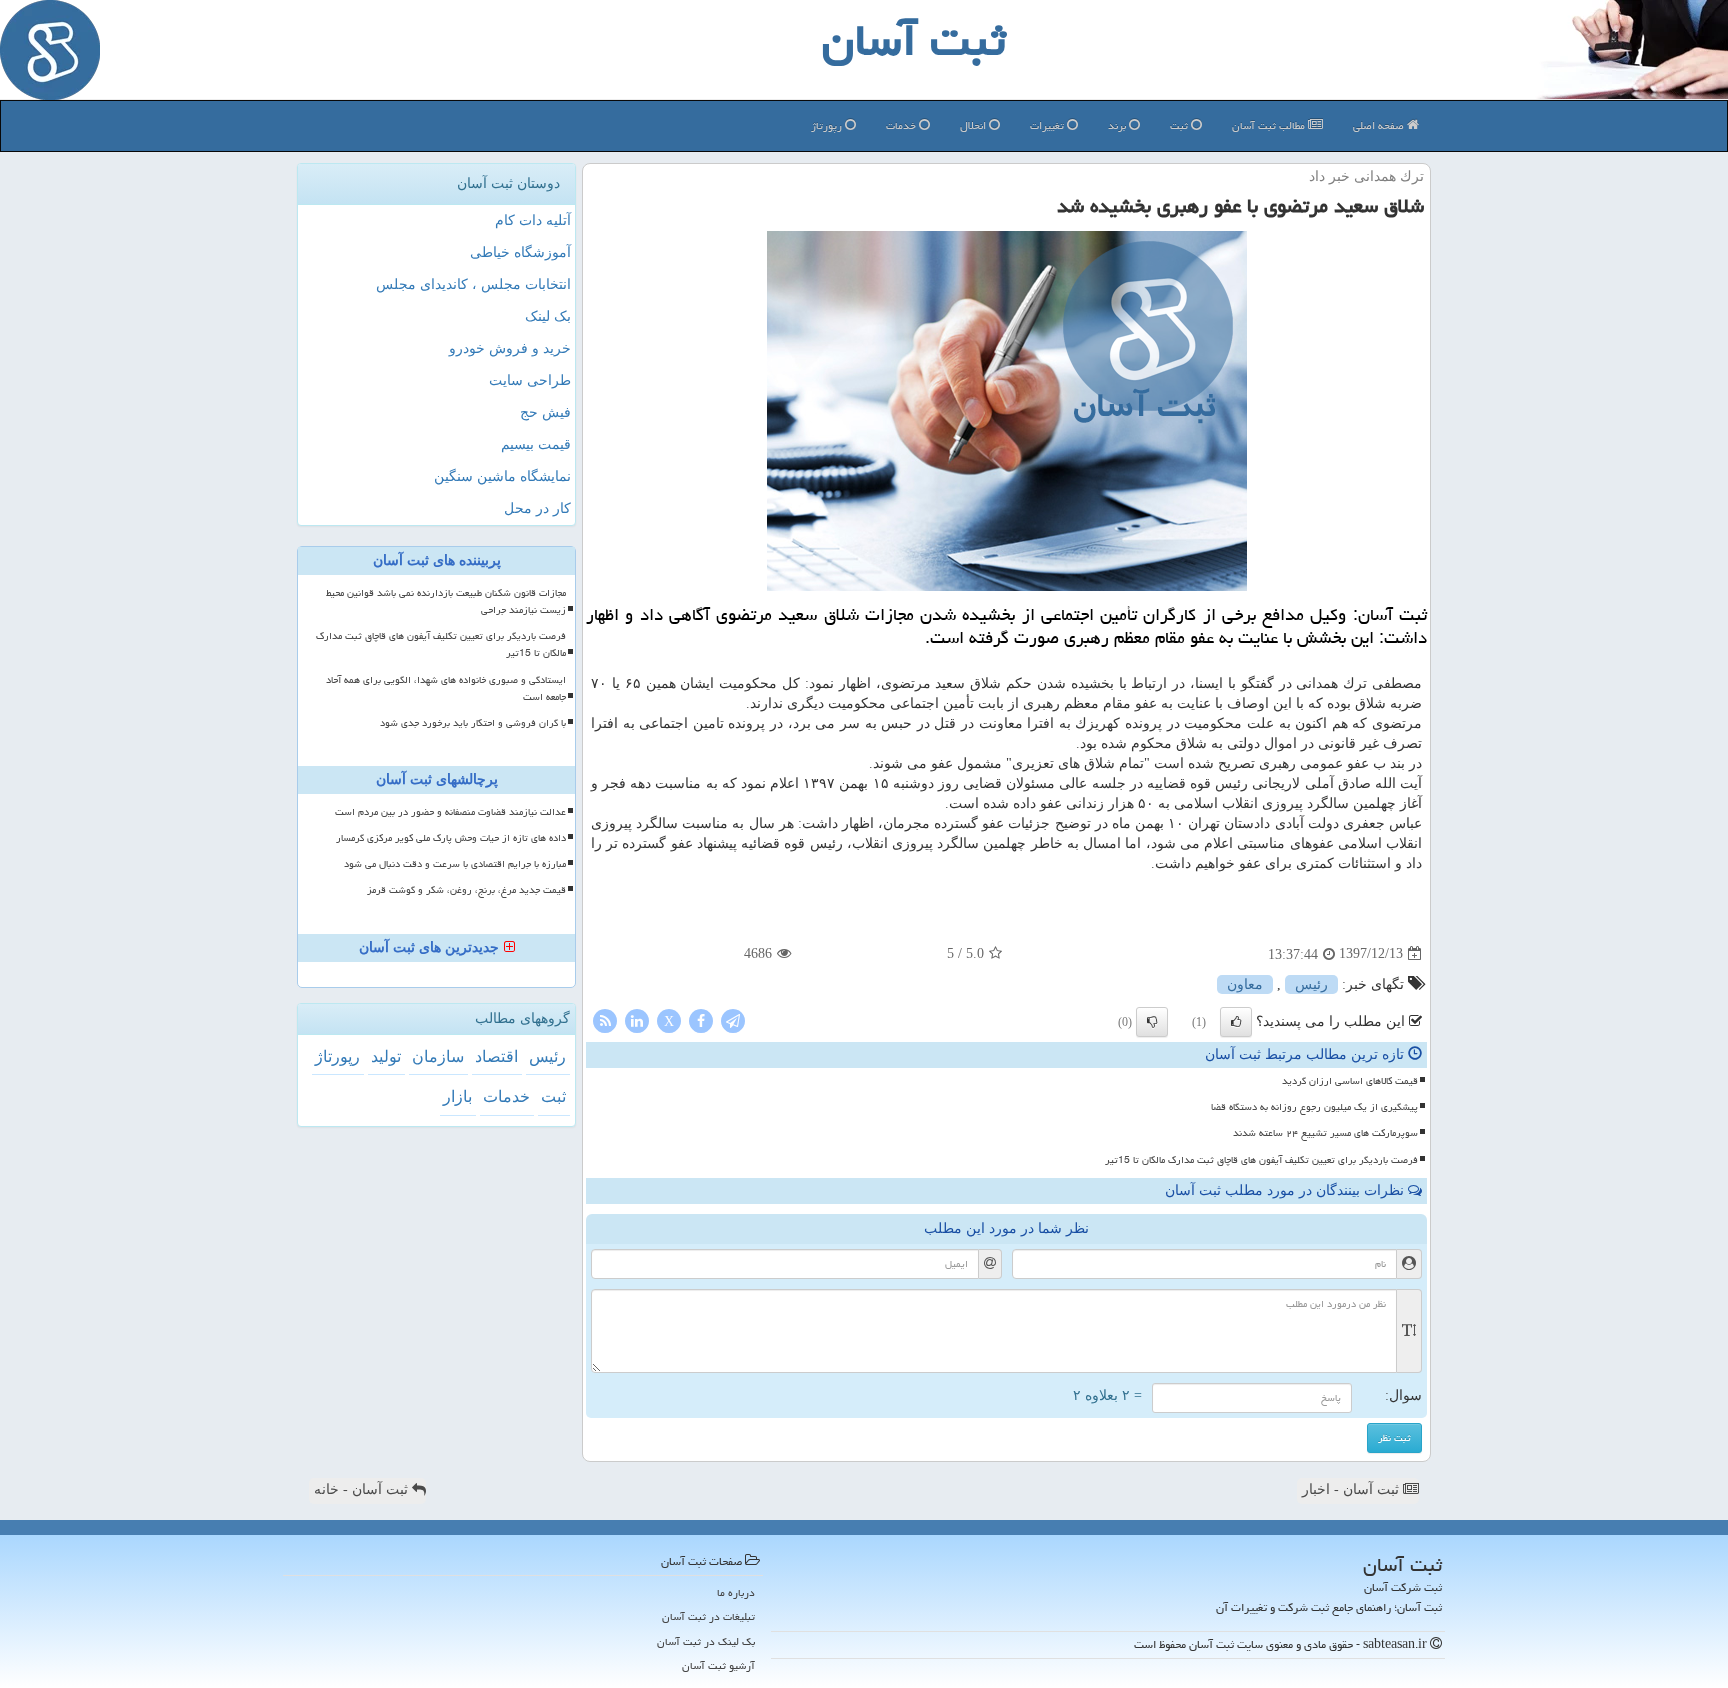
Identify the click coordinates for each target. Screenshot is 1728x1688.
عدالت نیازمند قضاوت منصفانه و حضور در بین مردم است (450, 812)
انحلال (974, 125)
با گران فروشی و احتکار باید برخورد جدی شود (473, 723)
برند (1118, 125)
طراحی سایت (530, 380)
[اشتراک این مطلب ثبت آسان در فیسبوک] (701, 1019)
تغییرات (1048, 125)
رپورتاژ (828, 125)
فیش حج (545, 412)
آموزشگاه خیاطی (520, 252)
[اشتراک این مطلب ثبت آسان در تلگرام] (733, 1019)
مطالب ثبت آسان (1270, 125)
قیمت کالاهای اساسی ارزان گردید (1350, 1081)
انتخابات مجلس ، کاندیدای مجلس (473, 284)
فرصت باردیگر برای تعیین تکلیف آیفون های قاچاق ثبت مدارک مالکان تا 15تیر (1261, 1160)
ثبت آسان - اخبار (1352, 1489)
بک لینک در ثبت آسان (706, 1641)
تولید (386, 1056)
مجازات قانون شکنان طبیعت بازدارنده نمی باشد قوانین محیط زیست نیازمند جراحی (446, 601)
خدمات (902, 125)
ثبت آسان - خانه (363, 1489)
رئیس (1311, 984)
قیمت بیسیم (536, 444)
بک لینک (548, 316)
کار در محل (537, 508)
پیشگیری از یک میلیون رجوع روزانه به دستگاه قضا (1314, 1107)
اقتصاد (496, 1056)
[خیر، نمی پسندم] (1152, 1022)
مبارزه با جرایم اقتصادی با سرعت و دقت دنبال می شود (455, 864)
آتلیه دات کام (533, 220)
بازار (457, 1096)
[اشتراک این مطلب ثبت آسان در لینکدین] (637, 1019)
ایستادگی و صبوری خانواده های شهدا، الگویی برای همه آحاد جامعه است (446, 688)
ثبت (1180, 125)
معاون (1245, 984)
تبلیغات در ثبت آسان (708, 1616)
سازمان (438, 1056)
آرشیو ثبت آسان (718, 1665)
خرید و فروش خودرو (510, 348)
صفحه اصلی (1380, 125)
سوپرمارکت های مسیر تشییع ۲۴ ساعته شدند (1325, 1133)
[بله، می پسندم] (1236, 1022)
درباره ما (736, 1592)
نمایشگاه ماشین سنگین (502, 476)
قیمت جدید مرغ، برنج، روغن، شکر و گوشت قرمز (466, 890)
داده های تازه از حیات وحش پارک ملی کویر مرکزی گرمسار (451, 838)
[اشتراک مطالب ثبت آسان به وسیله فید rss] (605, 1019)
